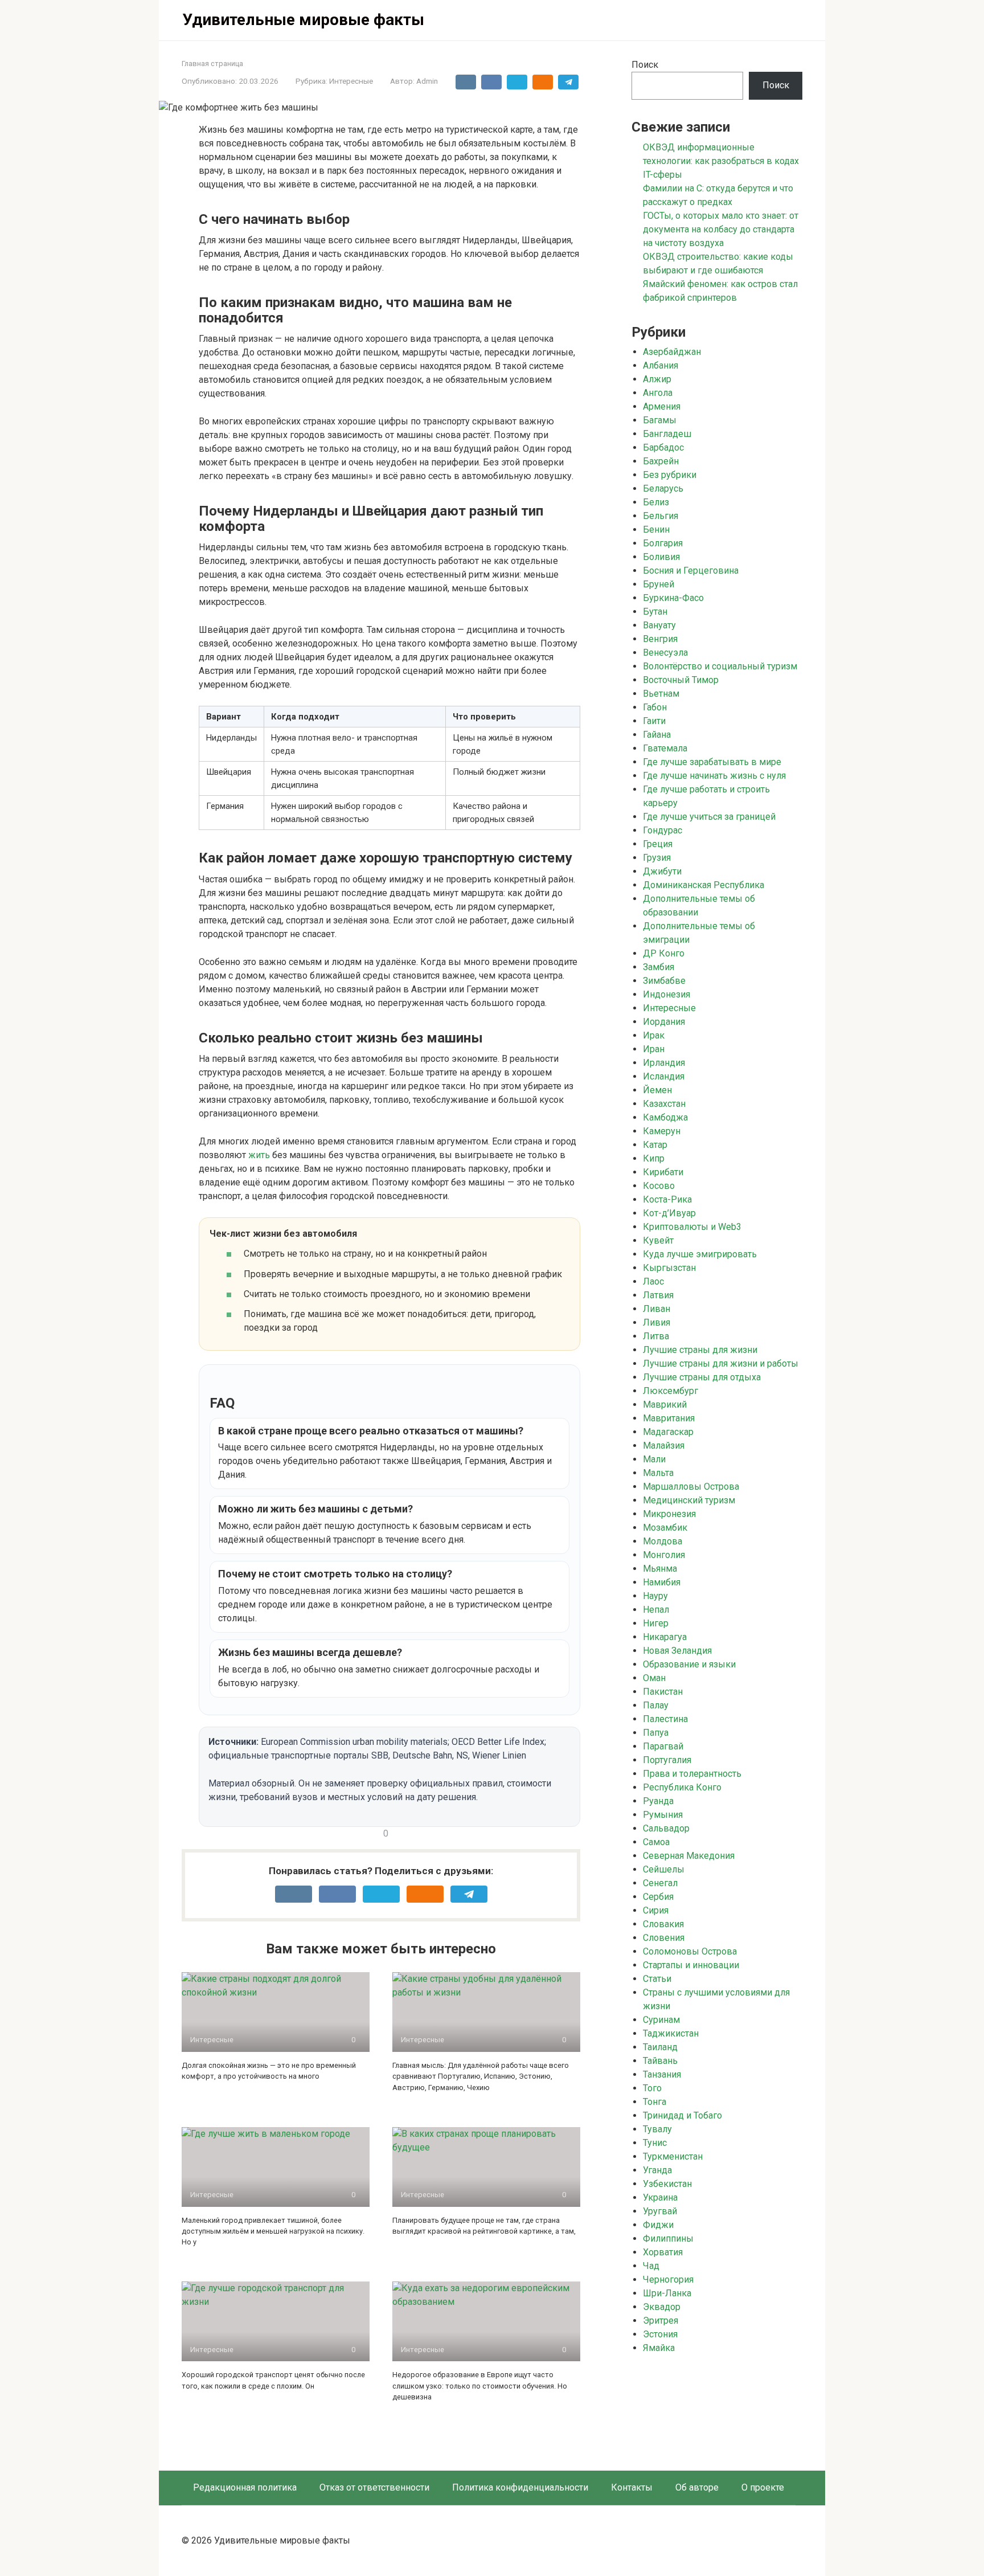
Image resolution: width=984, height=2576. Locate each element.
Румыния (663, 1815)
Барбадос (663, 447)
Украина (660, 2197)
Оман (654, 1678)
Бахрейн (661, 461)
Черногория (668, 2279)
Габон (655, 707)
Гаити (654, 721)
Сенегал (660, 1883)
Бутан (655, 612)
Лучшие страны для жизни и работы (721, 1363)
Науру (655, 1596)
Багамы (660, 420)
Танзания (662, 2074)
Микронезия (669, 1514)
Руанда (658, 1801)
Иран (654, 1049)
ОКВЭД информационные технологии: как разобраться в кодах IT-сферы (721, 161)
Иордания (664, 1022)
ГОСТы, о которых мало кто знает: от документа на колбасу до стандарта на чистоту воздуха (721, 229)
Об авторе (697, 2487)
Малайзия (664, 1446)
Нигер (656, 1623)
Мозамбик (665, 1528)
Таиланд (660, 2047)
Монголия (664, 1555)
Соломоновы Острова (690, 1951)
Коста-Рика (667, 1199)
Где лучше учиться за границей (709, 817)
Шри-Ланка (667, 2293)
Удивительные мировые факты (303, 20)
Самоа (656, 1842)
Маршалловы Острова (691, 1487)
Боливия (661, 557)
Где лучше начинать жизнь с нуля (714, 776)
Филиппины (668, 2238)
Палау (656, 1705)
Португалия (667, 1760)
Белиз (656, 502)
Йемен (657, 1090)
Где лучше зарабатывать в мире (712, 762)
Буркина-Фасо (673, 598)
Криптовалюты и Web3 (692, 1227)
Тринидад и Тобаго (682, 2115)
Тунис (655, 2143)
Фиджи (658, 2225)
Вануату (659, 625)
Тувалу (657, 2129)
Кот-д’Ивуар (669, 1213)
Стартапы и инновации (691, 1965)
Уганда (657, 2170)
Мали (654, 1459)
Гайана (657, 735)
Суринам (661, 2020)
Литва (656, 1336)
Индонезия (667, 994)
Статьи (657, 1979)
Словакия (663, 1924)
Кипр (654, 1158)
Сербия (658, 1897)
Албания (661, 365)
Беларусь (663, 488)
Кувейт (658, 1240)
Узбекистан (667, 2184)
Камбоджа (665, 1117)
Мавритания (669, 1418)
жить (259, 1155)
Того (652, 2088)
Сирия (656, 1910)
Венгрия (660, 639)
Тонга (655, 2102)
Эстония (660, 2334)
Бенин (656, 529)
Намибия (662, 1582)
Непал (656, 1610)
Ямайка (659, 2348)
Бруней (659, 584)
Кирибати (663, 1172)
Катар (655, 1145)
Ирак (654, 1035)
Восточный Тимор (681, 680)
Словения (664, 1938)
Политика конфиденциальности (520, 2487)
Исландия (664, 1076)
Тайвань (660, 2061)
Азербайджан (672, 352)
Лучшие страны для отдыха (702, 1377)
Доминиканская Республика (704, 885)
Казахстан (664, 1104)
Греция (658, 844)
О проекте (763, 2487)
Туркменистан (673, 2156)
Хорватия (663, 2252)
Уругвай (660, 2211)
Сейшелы (664, 1869)
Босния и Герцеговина (691, 571)
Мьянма (660, 1569)
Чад (651, 2266)
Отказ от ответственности (374, 2487)
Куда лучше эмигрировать (700, 1254)
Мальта (658, 1473)
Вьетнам (661, 694)
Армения (662, 406)
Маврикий (665, 1404)
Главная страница (212, 64)
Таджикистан (671, 2033)
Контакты (632, 2487)
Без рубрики (670, 475)
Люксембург (671, 1391)
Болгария (663, 543)
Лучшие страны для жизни (700, 1350)
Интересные (351, 81)
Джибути (662, 871)
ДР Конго (664, 953)
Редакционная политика (245, 2487)
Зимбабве (664, 981)
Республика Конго (682, 1787)
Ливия (657, 1322)
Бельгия (661, 516)
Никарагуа (665, 1637)
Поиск (645, 65)
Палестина (665, 1719)
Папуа (656, 1733)
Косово (659, 1186)
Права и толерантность (692, 1774)
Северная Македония (689, 1856)
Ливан (657, 1309)
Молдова (663, 1541)
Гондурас (663, 830)
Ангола (658, 393)
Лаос (653, 1281)
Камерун (662, 1131)
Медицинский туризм (689, 1500)
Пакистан (663, 1692)
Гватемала (665, 748)
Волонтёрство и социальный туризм (720, 666)
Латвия (658, 1295)
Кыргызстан (669, 1268)
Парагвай (663, 1746)
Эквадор (662, 2307)
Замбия (659, 967)
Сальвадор (666, 1828)
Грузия (657, 858)
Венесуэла (665, 653)
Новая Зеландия (677, 1651)
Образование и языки (689, 1664)
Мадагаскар (668, 1432)
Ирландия (664, 1063)
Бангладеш (667, 434)
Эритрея (661, 2321)
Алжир (657, 379)
